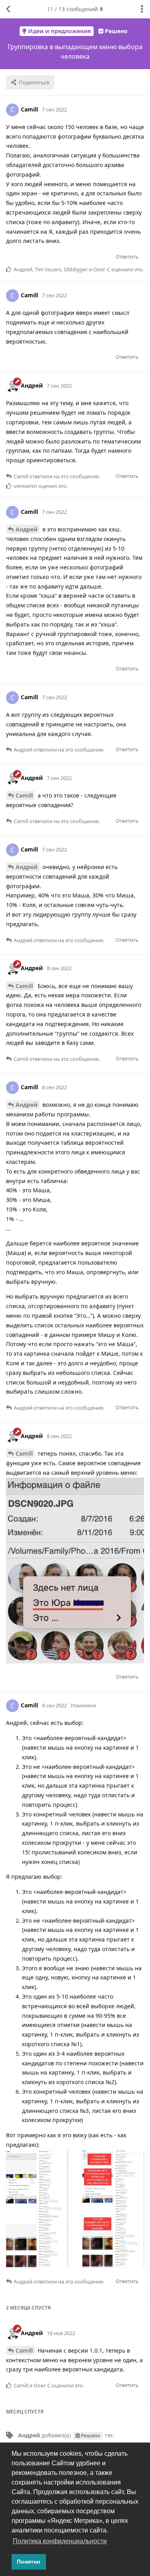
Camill (24, 795)
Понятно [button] (29, 2562)
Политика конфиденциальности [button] (60, 2541)
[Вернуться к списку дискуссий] (8, 9)
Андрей (27, 529)
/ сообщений (72, 9)
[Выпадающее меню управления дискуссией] (142, 9)
